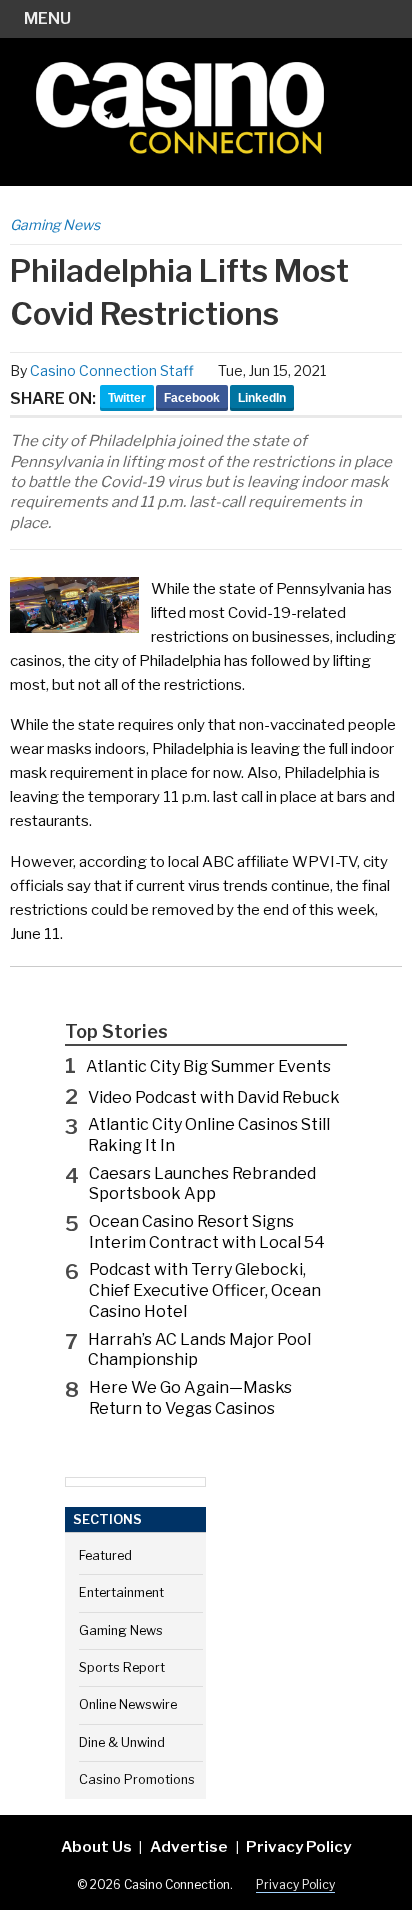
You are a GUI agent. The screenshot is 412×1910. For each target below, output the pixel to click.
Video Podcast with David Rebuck (214, 1097)
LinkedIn (262, 398)
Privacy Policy (298, 1846)
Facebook (192, 398)
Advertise (189, 1846)
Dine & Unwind (122, 1742)
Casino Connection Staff (112, 370)
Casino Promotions (137, 1779)
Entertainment (121, 1592)
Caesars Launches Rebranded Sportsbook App (202, 1184)
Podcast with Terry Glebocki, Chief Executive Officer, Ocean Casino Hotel (205, 1290)
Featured (105, 1555)
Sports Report (122, 1667)
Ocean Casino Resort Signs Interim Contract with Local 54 (207, 1232)
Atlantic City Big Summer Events (208, 1066)
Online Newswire (128, 1704)
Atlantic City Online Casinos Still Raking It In (209, 1135)
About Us (96, 1846)
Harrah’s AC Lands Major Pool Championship (199, 1350)
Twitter (127, 398)
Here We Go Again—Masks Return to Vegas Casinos (190, 1398)
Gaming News (55, 224)
